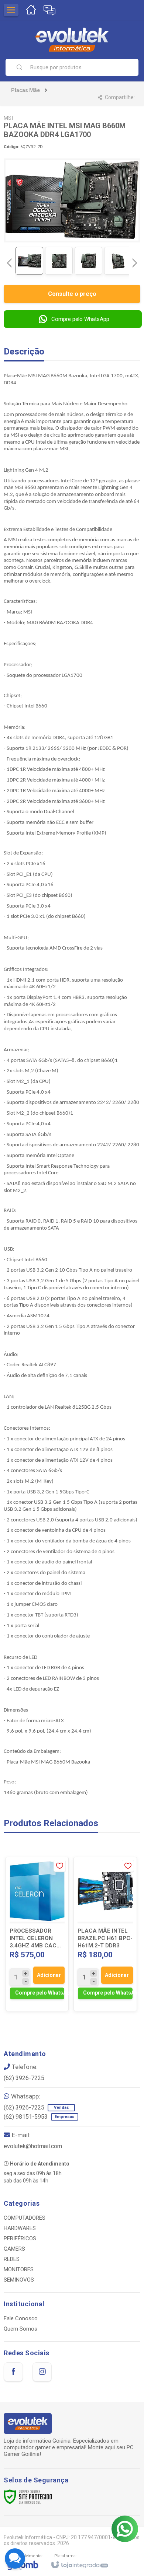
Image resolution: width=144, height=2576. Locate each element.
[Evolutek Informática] (72, 40)
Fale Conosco (21, 2318)
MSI (8, 118)
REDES (12, 2259)
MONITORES (19, 2269)
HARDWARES (20, 2228)
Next (135, 260)
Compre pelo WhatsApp (80, 319)
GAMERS (14, 2249)
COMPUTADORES (25, 2218)
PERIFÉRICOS (20, 2238)
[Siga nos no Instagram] (42, 2372)
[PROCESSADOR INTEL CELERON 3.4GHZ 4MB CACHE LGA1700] (37, 1934)
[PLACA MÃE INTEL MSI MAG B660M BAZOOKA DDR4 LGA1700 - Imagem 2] (59, 261)
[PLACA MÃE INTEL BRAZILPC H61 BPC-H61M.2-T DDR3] (105, 1934)
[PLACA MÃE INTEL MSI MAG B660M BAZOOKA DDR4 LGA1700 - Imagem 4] (118, 261)
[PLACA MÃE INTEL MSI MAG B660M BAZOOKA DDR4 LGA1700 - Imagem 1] (29, 261)
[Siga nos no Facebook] (13, 2372)
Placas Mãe (25, 90)
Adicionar (49, 1975)
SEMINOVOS (19, 2280)
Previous (9, 263)
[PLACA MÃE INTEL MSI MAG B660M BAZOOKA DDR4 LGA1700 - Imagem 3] (88, 261)
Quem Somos (20, 2329)
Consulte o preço (72, 294)
